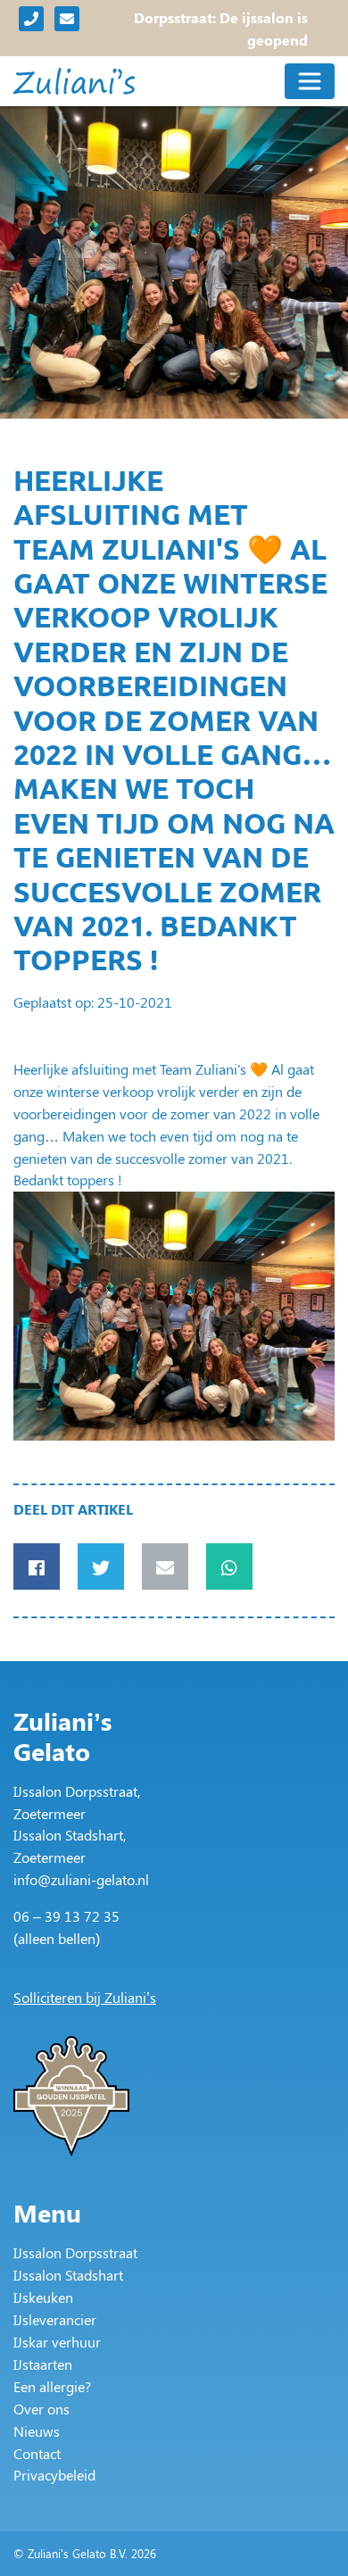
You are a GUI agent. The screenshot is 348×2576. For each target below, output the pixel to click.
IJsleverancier (55, 2319)
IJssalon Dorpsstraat (75, 2252)
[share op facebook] (37, 1566)
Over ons (41, 2409)
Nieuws (37, 2431)
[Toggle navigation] (310, 81)
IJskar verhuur (57, 2342)
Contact (37, 2453)
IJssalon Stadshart (68, 2275)
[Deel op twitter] (101, 1566)
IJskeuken (43, 2297)
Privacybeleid (54, 2475)
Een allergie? (52, 2386)
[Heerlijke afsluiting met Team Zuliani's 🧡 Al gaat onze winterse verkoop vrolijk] (174, 1316)
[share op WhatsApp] (229, 1566)
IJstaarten (43, 2364)
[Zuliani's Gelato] (74, 81)
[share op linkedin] (165, 1566)
